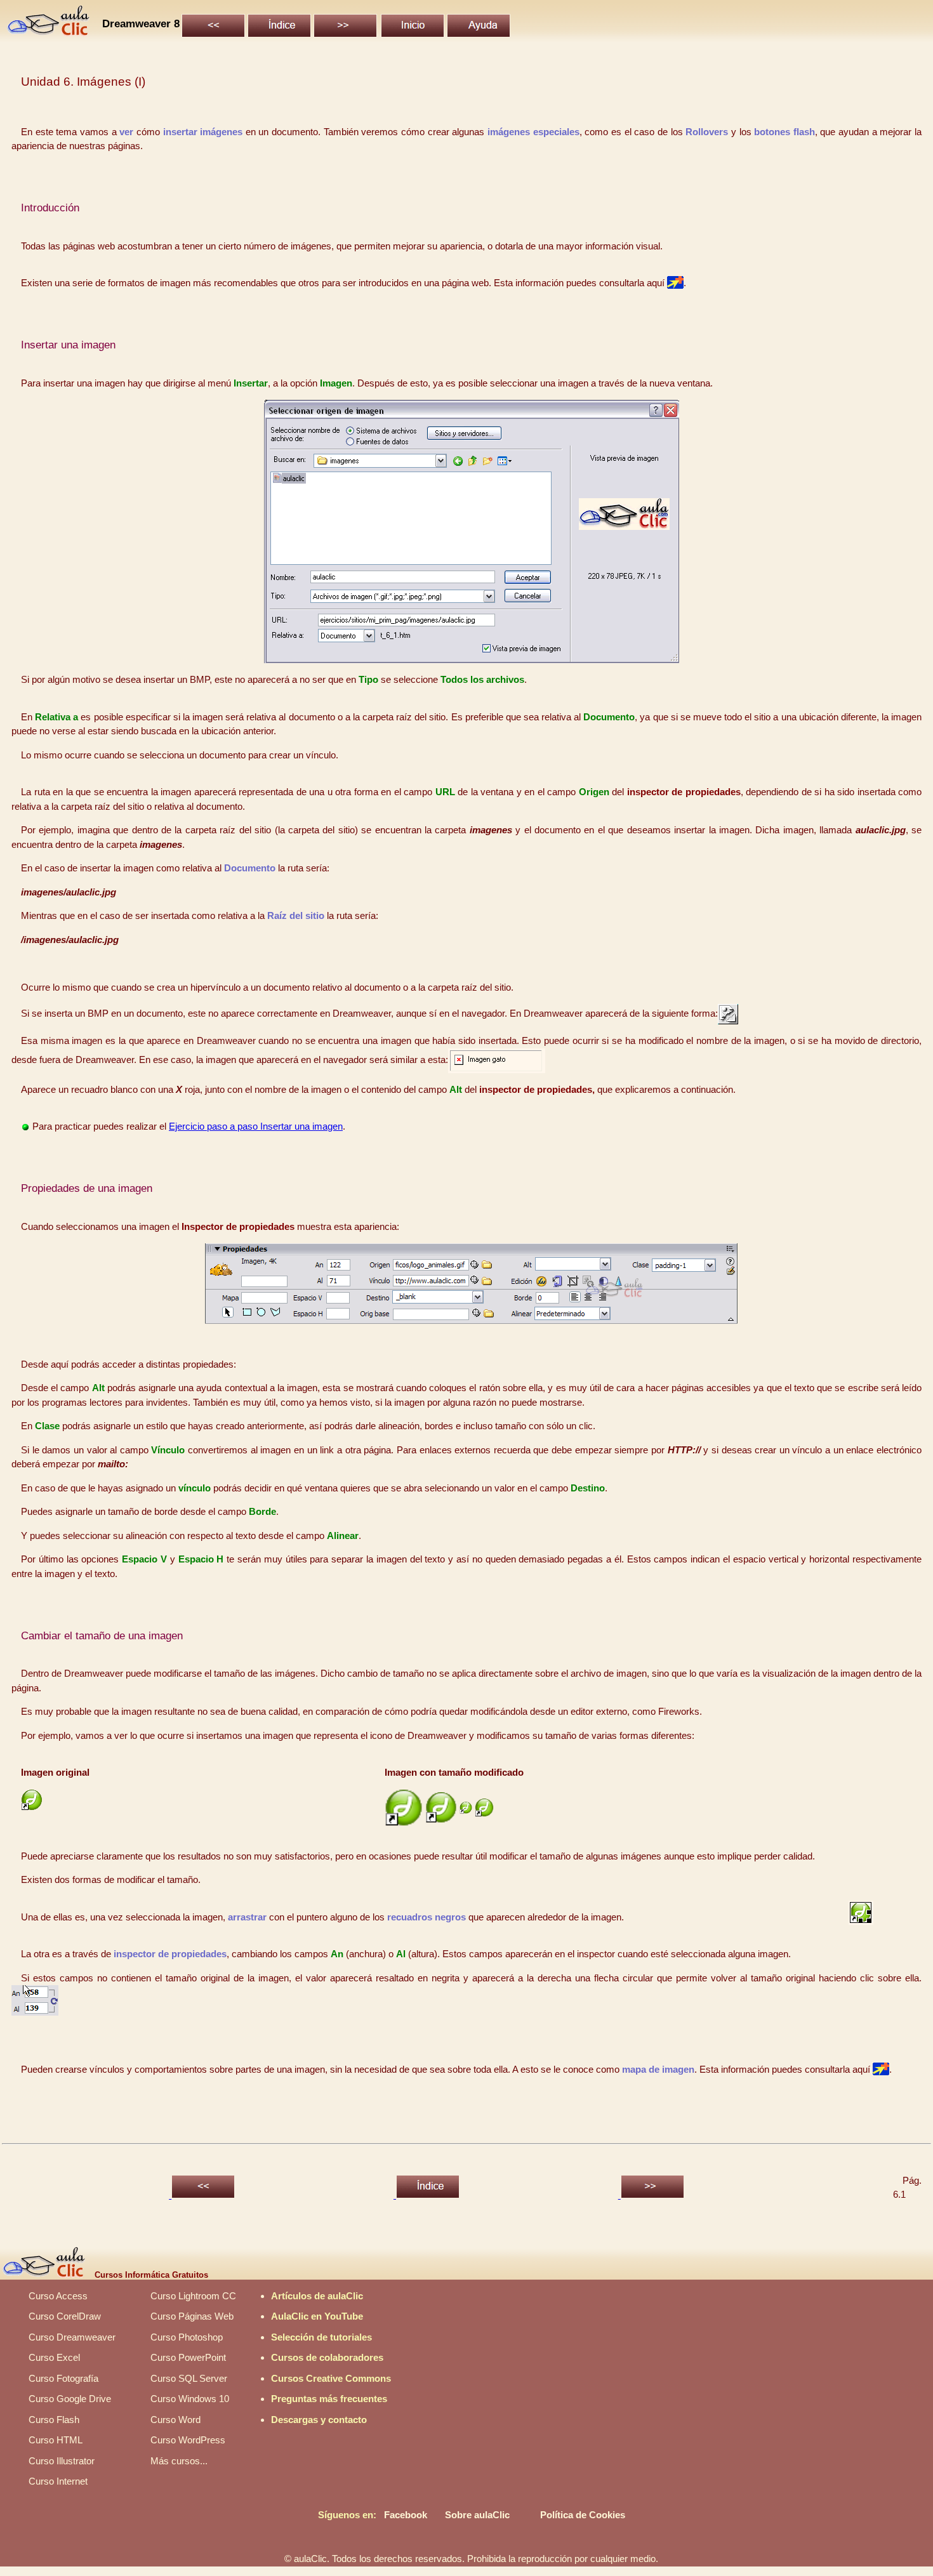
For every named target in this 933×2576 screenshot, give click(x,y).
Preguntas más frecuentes (329, 2399)
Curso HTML (56, 2440)
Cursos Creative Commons (331, 2378)
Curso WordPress (188, 2440)
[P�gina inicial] (49, 33)
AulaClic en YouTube (317, 2316)
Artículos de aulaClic (317, 2296)
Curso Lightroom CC (193, 2296)
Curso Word (175, 2420)
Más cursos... (179, 2461)
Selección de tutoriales (321, 2337)
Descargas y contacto (319, 2420)
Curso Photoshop (187, 2337)
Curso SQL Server (189, 2378)
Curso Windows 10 (190, 2399)
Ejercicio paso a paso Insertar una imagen (256, 1126)
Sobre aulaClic (477, 2515)
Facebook (406, 2515)
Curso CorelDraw (65, 2316)
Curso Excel (54, 2357)
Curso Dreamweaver (72, 2337)
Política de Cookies (583, 2515)
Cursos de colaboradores (327, 2357)
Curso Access (58, 2296)
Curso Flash (54, 2420)
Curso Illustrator (62, 2461)
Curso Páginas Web (192, 2316)
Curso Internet (58, 2481)
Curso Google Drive (70, 2399)
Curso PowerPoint (188, 2357)
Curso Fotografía (63, 2378)
